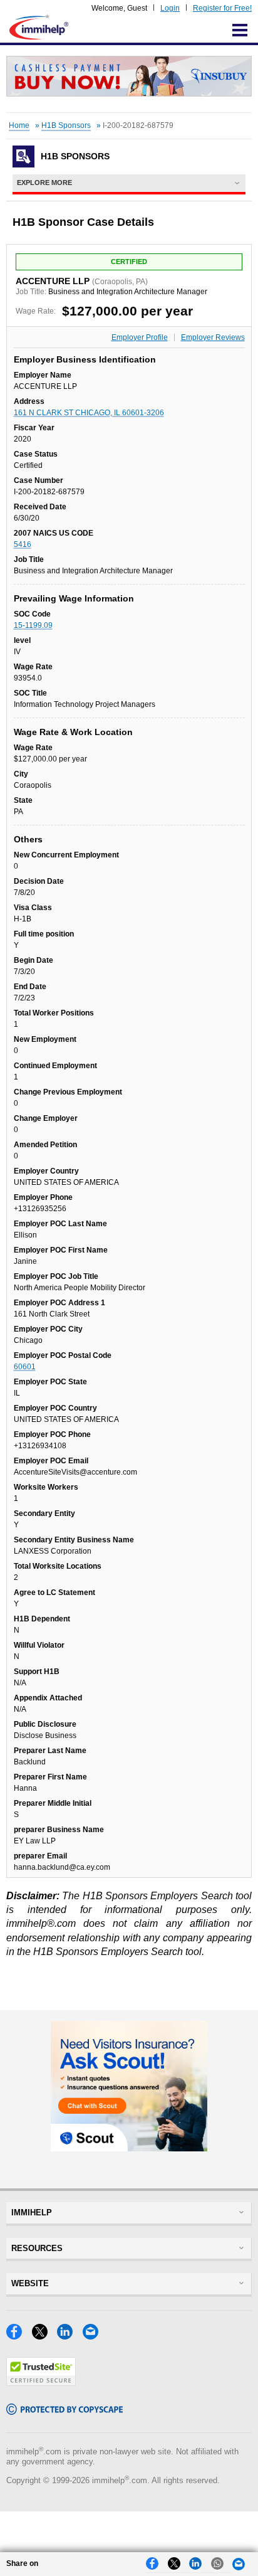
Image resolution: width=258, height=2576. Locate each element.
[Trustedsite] (41, 2383)
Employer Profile (140, 337)
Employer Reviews (213, 337)
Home (19, 125)
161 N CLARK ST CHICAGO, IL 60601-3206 (89, 413)
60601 (25, 1367)
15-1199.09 (33, 625)
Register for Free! (222, 8)
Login (170, 8)
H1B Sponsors (66, 125)
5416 (23, 544)
